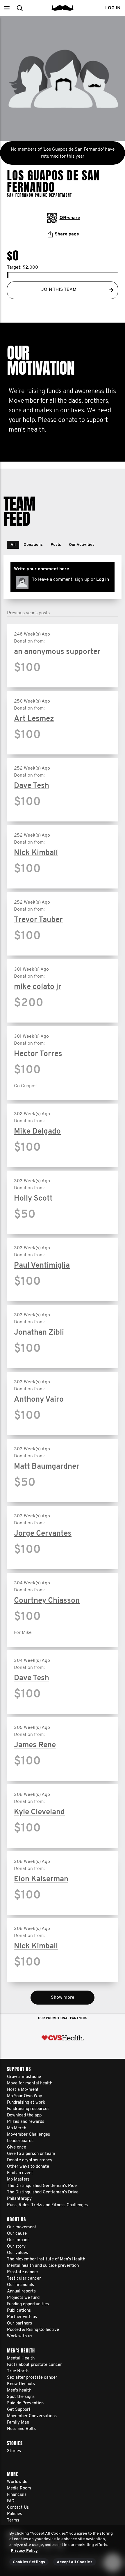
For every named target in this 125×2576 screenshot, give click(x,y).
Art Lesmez (34, 719)
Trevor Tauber (38, 920)
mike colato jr (38, 987)
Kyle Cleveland (39, 1812)
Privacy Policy (24, 2551)
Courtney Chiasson (47, 1601)
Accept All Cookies (75, 2562)
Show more (63, 1998)
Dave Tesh (32, 786)
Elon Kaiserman (41, 1879)
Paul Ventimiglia (42, 1266)
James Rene (35, 1745)
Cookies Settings (29, 2562)
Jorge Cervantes (43, 1534)
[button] (7, 8)
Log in (103, 580)
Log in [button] (113, 8)
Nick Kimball (36, 853)
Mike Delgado (37, 1132)
